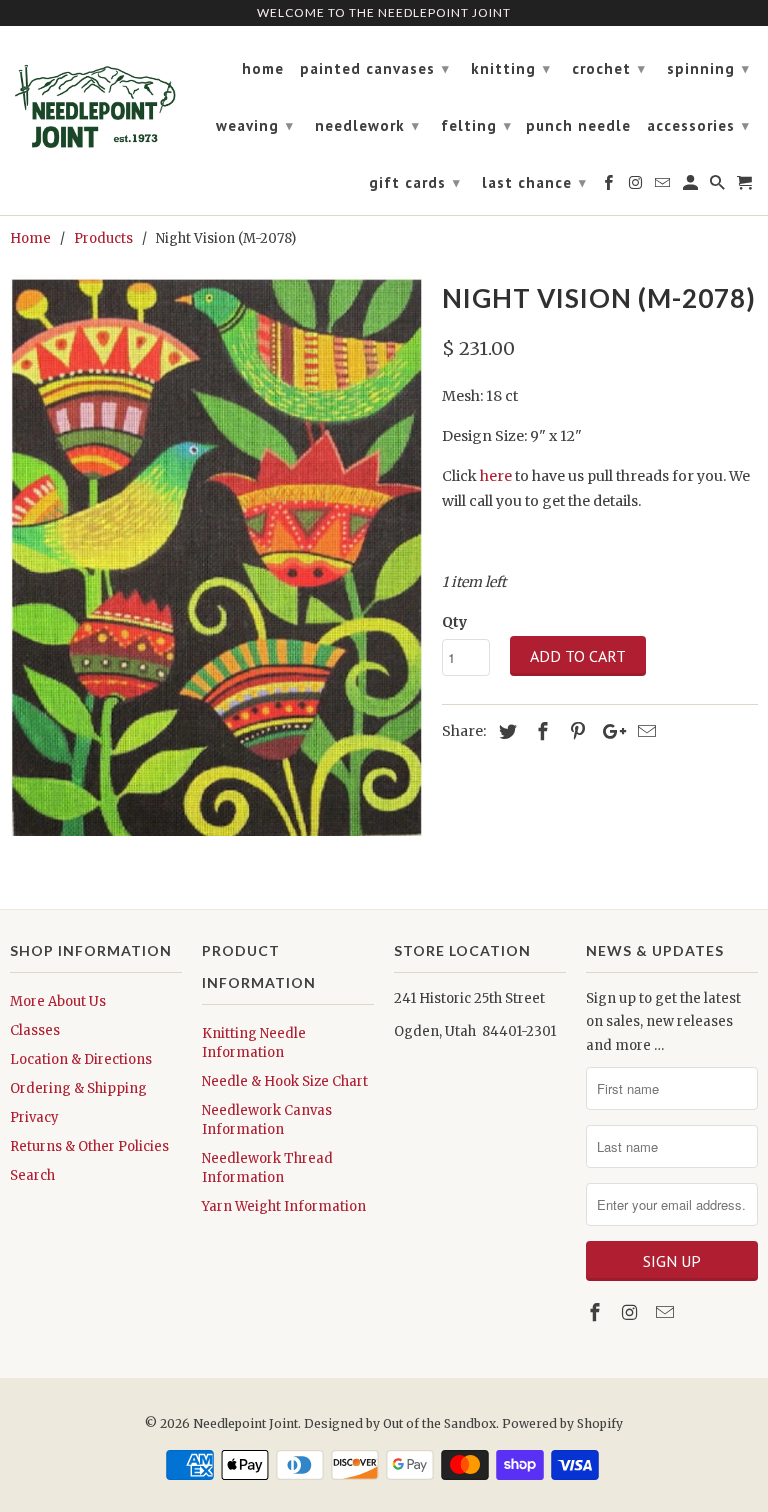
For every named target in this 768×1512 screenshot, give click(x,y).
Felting (476, 125)
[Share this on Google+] (609, 731)
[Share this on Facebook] (540, 731)
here (496, 476)
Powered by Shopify (562, 1423)
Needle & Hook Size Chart (285, 1081)
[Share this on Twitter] (505, 731)
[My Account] (692, 187)
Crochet (609, 68)
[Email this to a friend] (644, 731)
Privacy (34, 1117)
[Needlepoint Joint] (96, 98)
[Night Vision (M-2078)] (216, 555)
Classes (35, 1030)
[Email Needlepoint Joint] (667, 1312)
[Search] (719, 187)
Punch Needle (578, 126)
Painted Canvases (375, 68)
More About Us (58, 1001)
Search (32, 1175)
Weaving (255, 125)
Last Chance (534, 182)
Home (263, 69)
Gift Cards (415, 182)
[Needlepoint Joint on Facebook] (597, 1312)
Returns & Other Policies (89, 1146)
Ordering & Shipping (78, 1088)
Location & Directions (81, 1059)
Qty (454, 622)
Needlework (367, 125)
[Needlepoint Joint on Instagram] (632, 1312)
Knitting (511, 68)
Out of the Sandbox (439, 1423)
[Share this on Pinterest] (575, 731)
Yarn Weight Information (284, 1206)
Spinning (708, 68)
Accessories (698, 125)
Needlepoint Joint (245, 1423)
